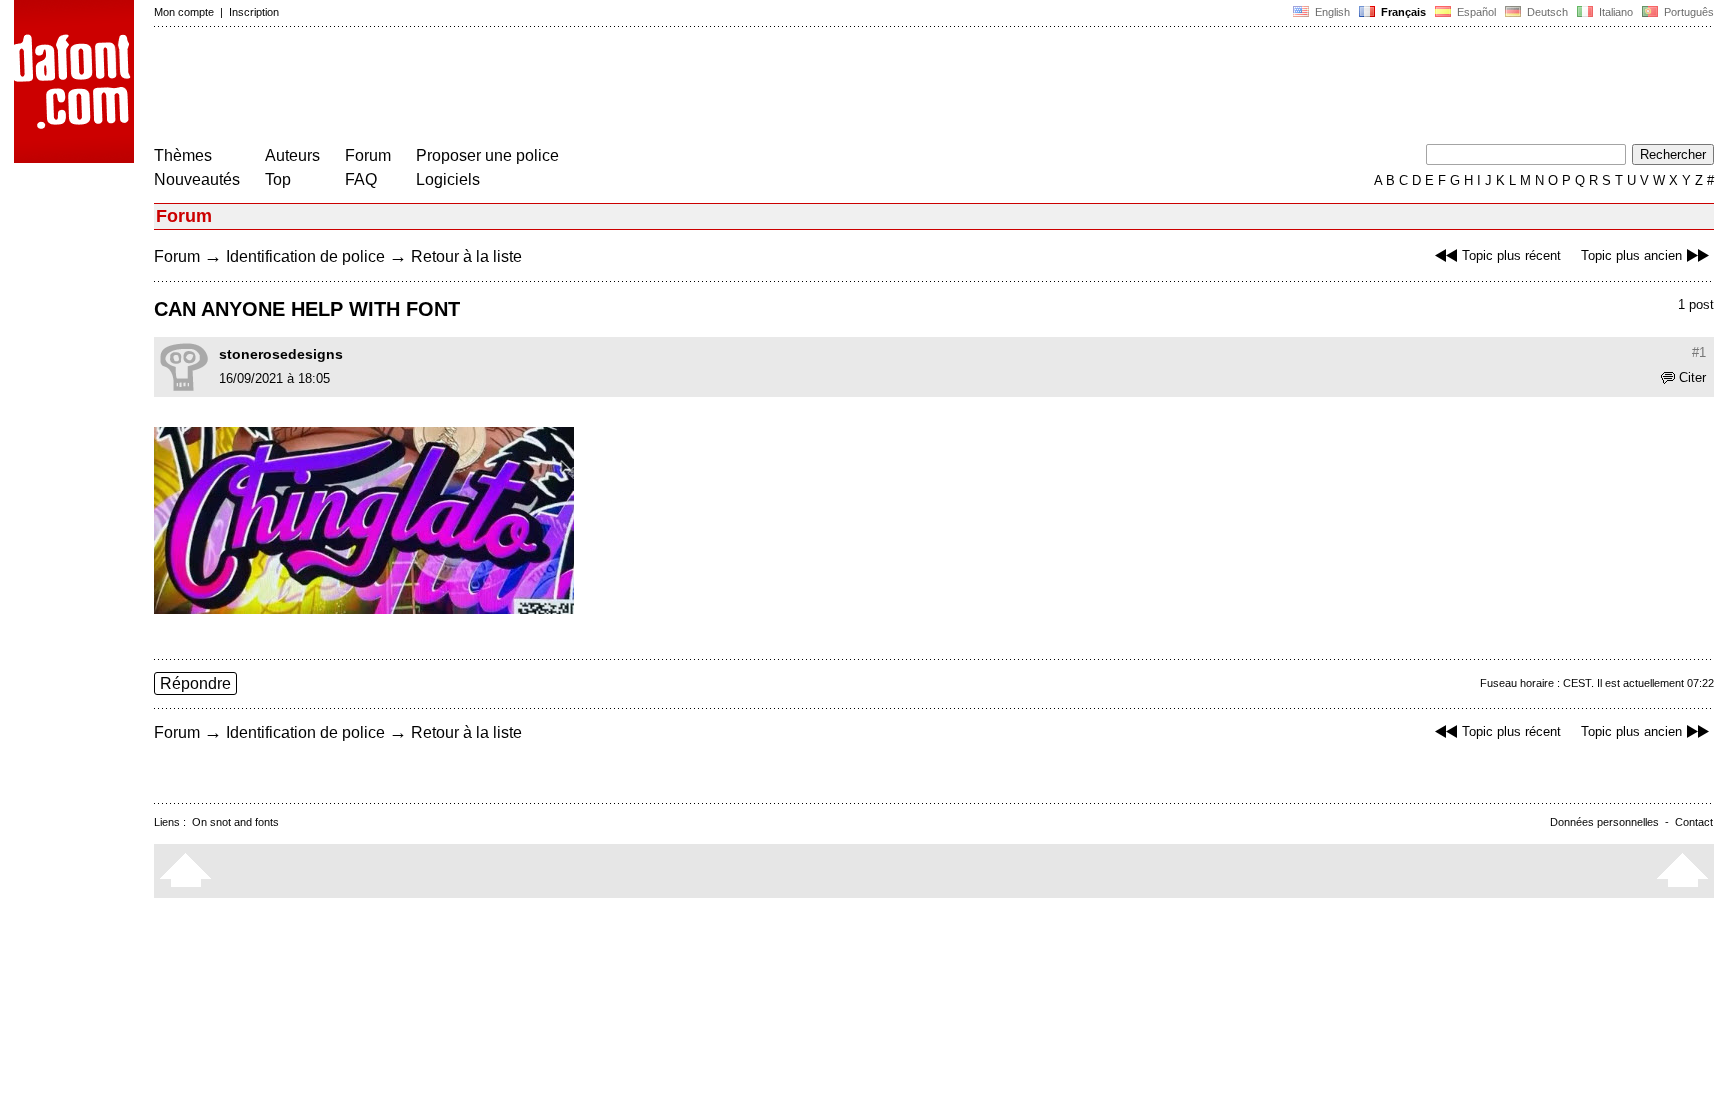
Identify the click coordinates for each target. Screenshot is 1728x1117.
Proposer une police (487, 155)
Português (1686, 12)
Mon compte (184, 12)
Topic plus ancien (1631, 255)
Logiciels (448, 179)
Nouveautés (197, 179)
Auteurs (292, 155)
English (1331, 12)
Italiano (1614, 12)
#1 (1699, 352)
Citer (1692, 377)
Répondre (195, 683)
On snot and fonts (235, 822)
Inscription (254, 12)
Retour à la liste (466, 256)
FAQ (361, 179)
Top (278, 179)
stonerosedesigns (281, 354)
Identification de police (305, 256)
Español (1475, 12)
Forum (368, 155)
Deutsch (1546, 12)
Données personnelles (1604, 822)
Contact (1694, 822)
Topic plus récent (1511, 255)
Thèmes (183, 155)
